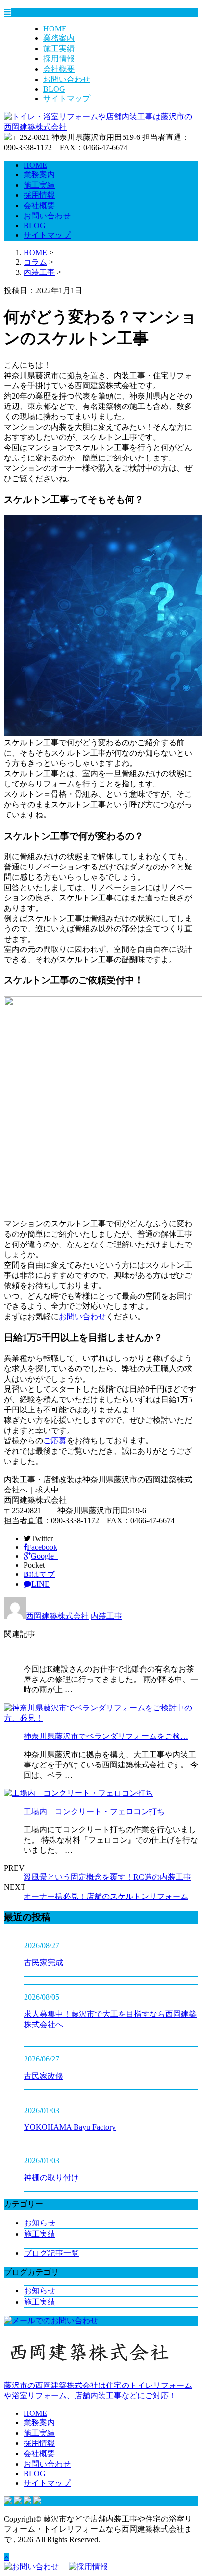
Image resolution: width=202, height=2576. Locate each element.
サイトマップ (67, 98)
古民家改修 (44, 2076)
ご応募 (55, 1441)
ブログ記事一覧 (51, 2253)
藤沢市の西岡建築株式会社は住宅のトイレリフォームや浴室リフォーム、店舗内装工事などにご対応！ (98, 2390)
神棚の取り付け (51, 2178)
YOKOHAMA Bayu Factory (70, 2127)
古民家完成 (44, 1963)
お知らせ (40, 2223)
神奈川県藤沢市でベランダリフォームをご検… (106, 1736)
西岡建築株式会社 (57, 1616)
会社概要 (59, 69)
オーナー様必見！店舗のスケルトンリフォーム (106, 1896)
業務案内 (59, 38)
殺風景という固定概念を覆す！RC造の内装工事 (107, 1877)
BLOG (54, 89)
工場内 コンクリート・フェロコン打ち (94, 1811)
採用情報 (59, 59)
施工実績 (59, 48)
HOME (55, 29)
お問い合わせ (67, 79)
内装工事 (39, 272)
